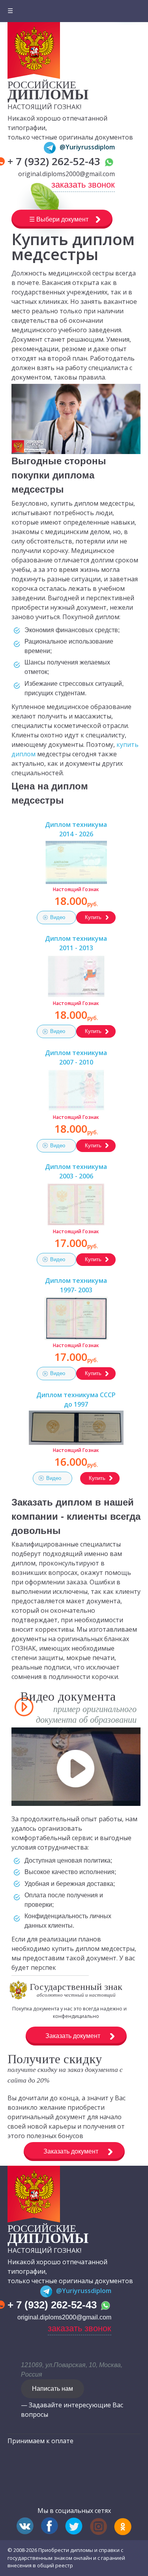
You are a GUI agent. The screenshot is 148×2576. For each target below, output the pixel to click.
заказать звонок (83, 185)
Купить (93, 917)
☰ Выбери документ (59, 219)
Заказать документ (73, 2036)
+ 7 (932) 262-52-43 (55, 161)
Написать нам (52, 2389)
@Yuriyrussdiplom (87, 147)
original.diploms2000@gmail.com (67, 174)
